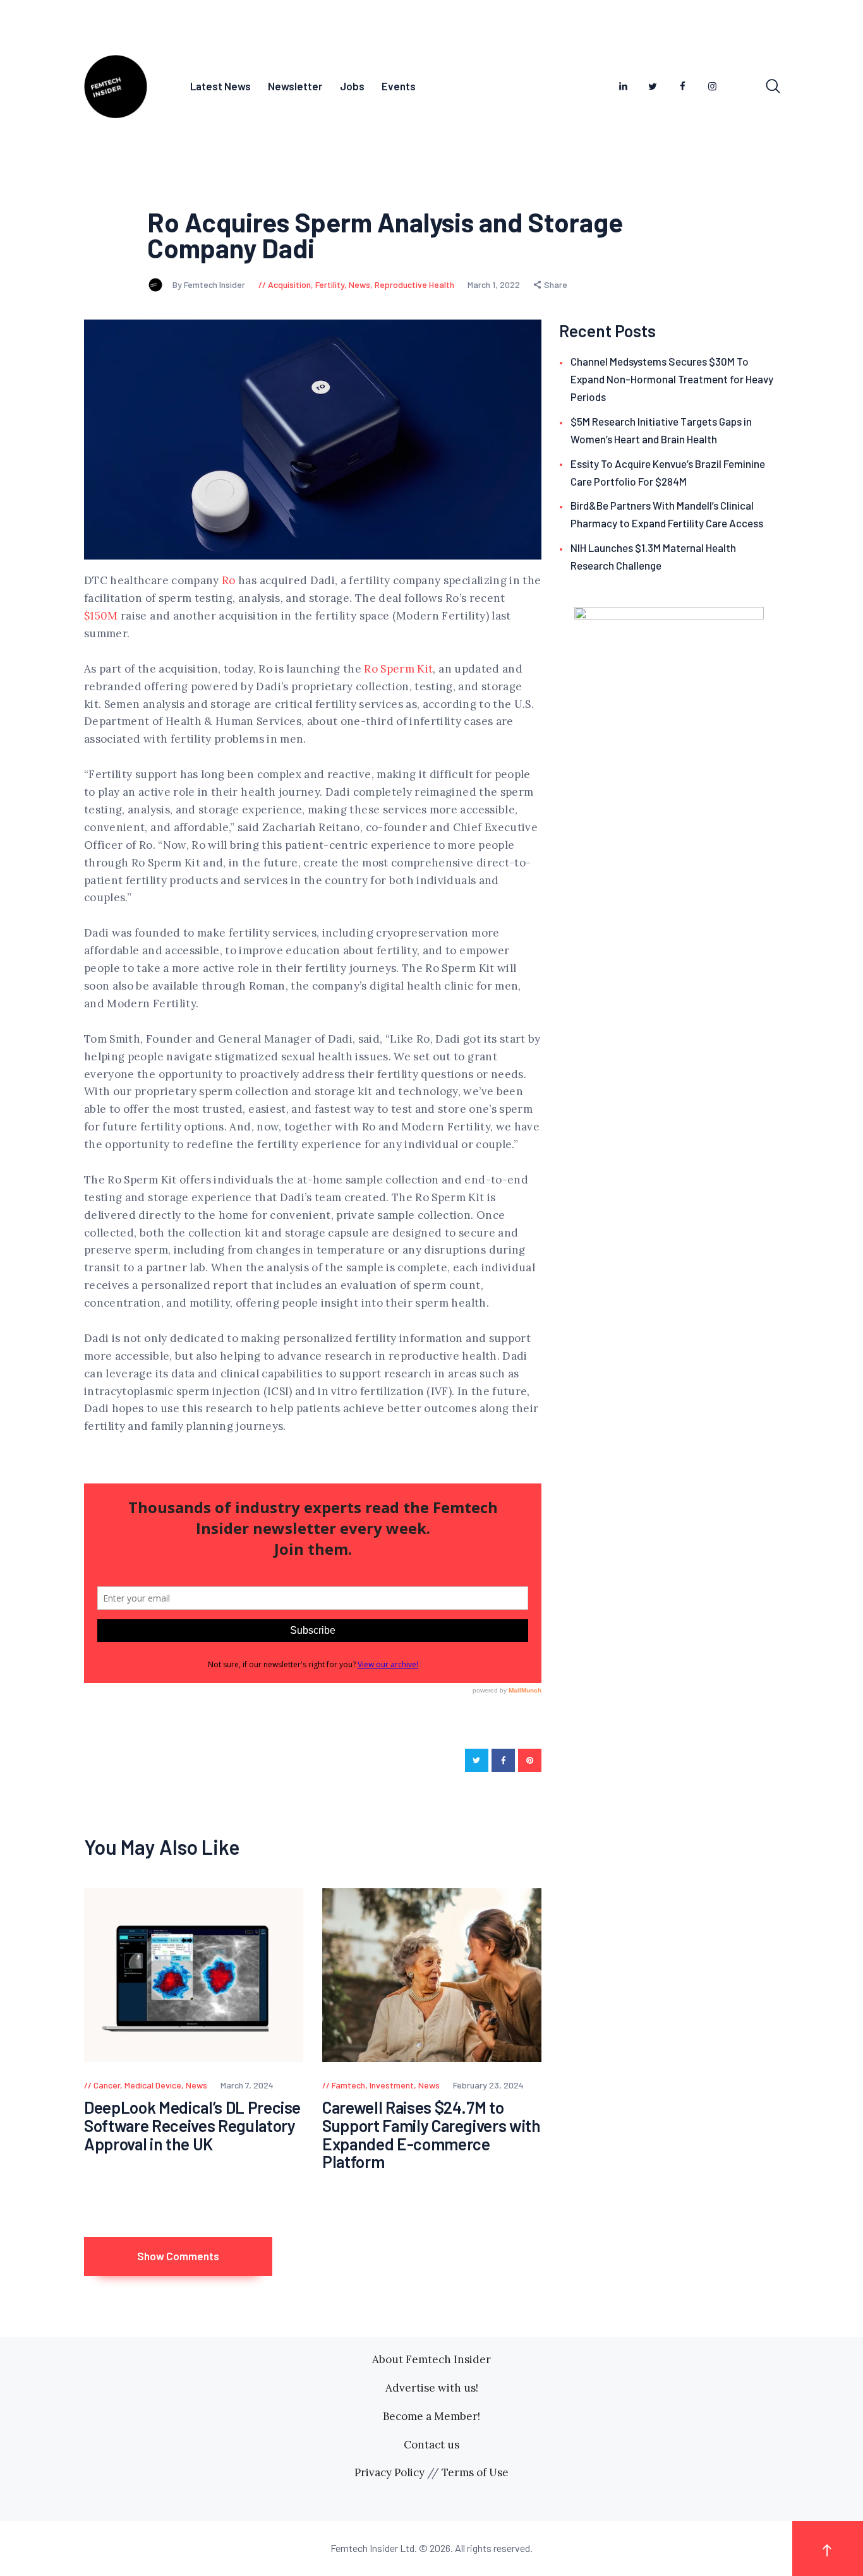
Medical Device (153, 2085)
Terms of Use (475, 2472)
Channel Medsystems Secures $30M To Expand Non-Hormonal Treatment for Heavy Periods (672, 379)
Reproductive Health (414, 285)
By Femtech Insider (210, 285)
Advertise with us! (432, 2388)
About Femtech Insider (431, 2359)
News (359, 285)
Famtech (348, 2085)
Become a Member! (431, 2416)
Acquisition (289, 285)
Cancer (107, 2085)
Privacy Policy (389, 2472)
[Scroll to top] (828, 2549)
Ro (229, 580)
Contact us (431, 2445)
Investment (392, 2085)
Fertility (330, 285)
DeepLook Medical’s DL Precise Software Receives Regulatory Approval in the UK (192, 2126)
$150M (101, 616)
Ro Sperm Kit (398, 669)
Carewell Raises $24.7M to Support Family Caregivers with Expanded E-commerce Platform (431, 2135)
